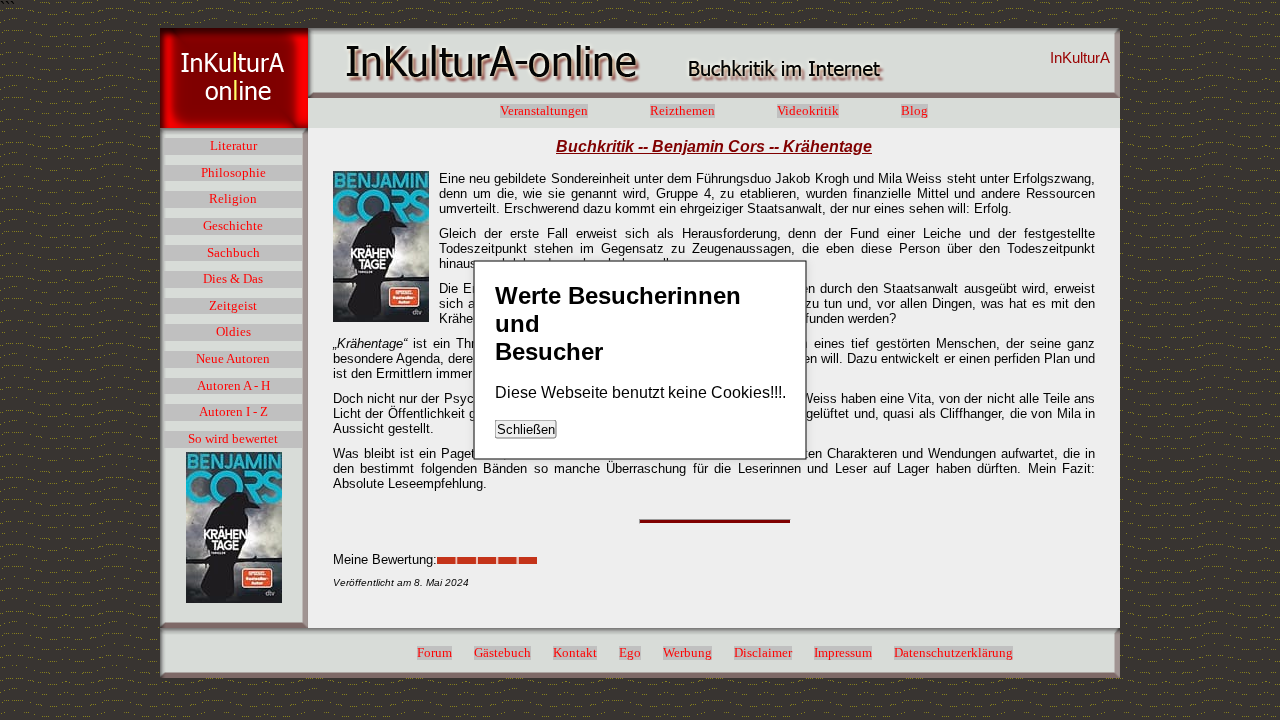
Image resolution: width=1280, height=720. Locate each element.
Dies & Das (233, 279)
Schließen (526, 429)
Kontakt (575, 653)
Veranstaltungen (544, 111)
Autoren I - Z (233, 412)
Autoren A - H (233, 386)
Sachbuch (233, 253)
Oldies (233, 332)
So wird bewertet (233, 439)
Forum (434, 653)
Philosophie (233, 173)
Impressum (843, 653)
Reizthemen (682, 111)
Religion (233, 199)
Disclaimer (763, 653)
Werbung (687, 653)
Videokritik (808, 111)
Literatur (233, 146)
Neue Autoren (233, 359)
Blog (914, 111)
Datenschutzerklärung (953, 653)
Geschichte (233, 226)
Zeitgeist (233, 306)
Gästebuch (502, 653)
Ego (630, 653)
